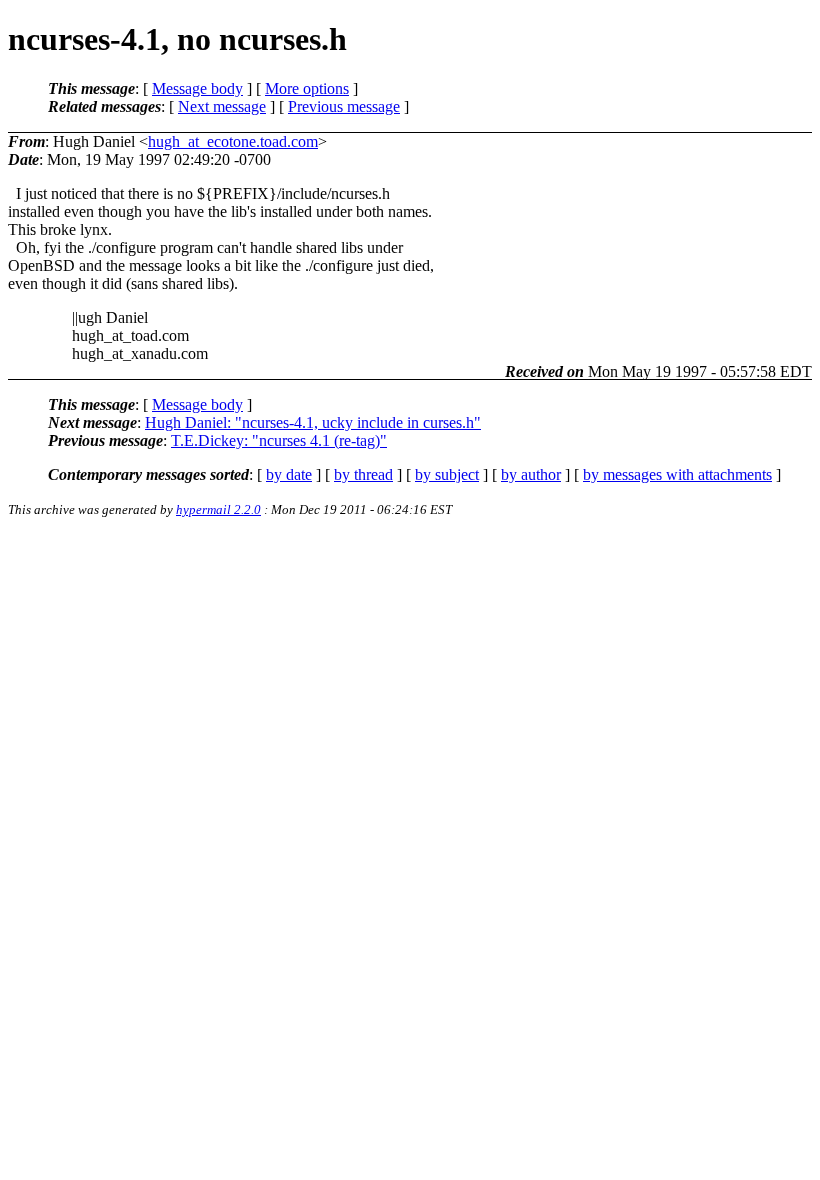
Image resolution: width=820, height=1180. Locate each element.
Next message (222, 106)
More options (307, 88)
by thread (363, 474)
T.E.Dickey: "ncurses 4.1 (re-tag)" (279, 440)
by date (289, 474)
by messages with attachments (677, 474)
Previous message (344, 106)
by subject (447, 474)
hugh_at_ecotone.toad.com (233, 141)
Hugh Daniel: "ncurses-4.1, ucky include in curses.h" (313, 422)
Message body (197, 88)
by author (531, 474)
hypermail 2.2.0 (218, 509)
